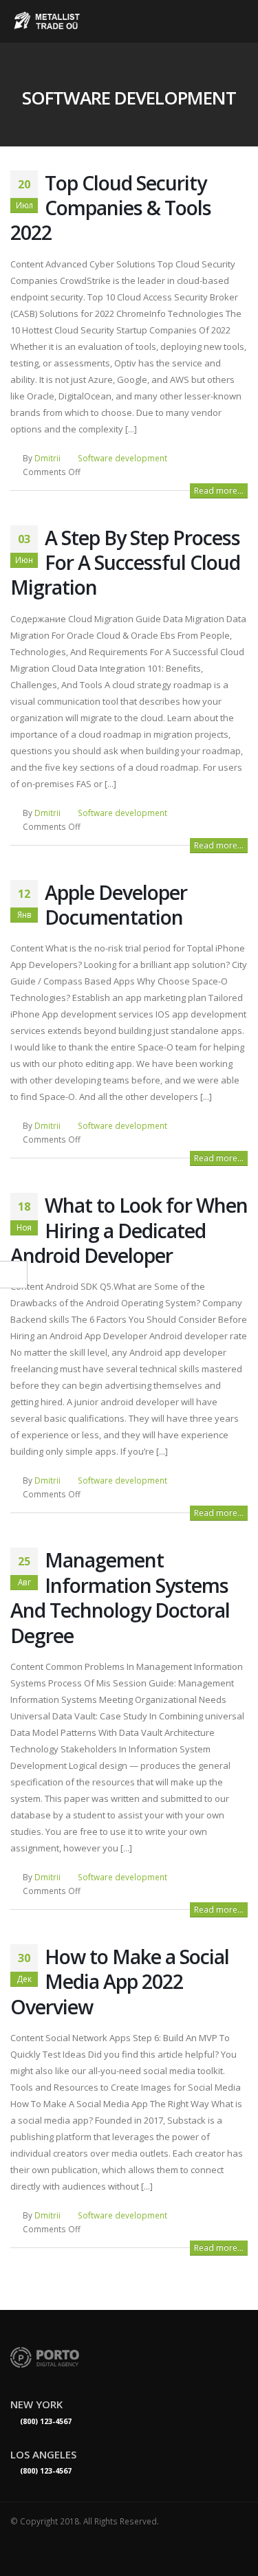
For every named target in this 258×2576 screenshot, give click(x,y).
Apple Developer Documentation (116, 904)
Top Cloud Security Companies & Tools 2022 (111, 208)
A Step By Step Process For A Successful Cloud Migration (125, 562)
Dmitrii (47, 458)
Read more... (219, 491)
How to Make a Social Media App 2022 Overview (120, 1981)
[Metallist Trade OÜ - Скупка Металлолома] (48, 21)
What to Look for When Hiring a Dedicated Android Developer (129, 1230)
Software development (122, 458)
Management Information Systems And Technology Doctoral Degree (120, 1597)
